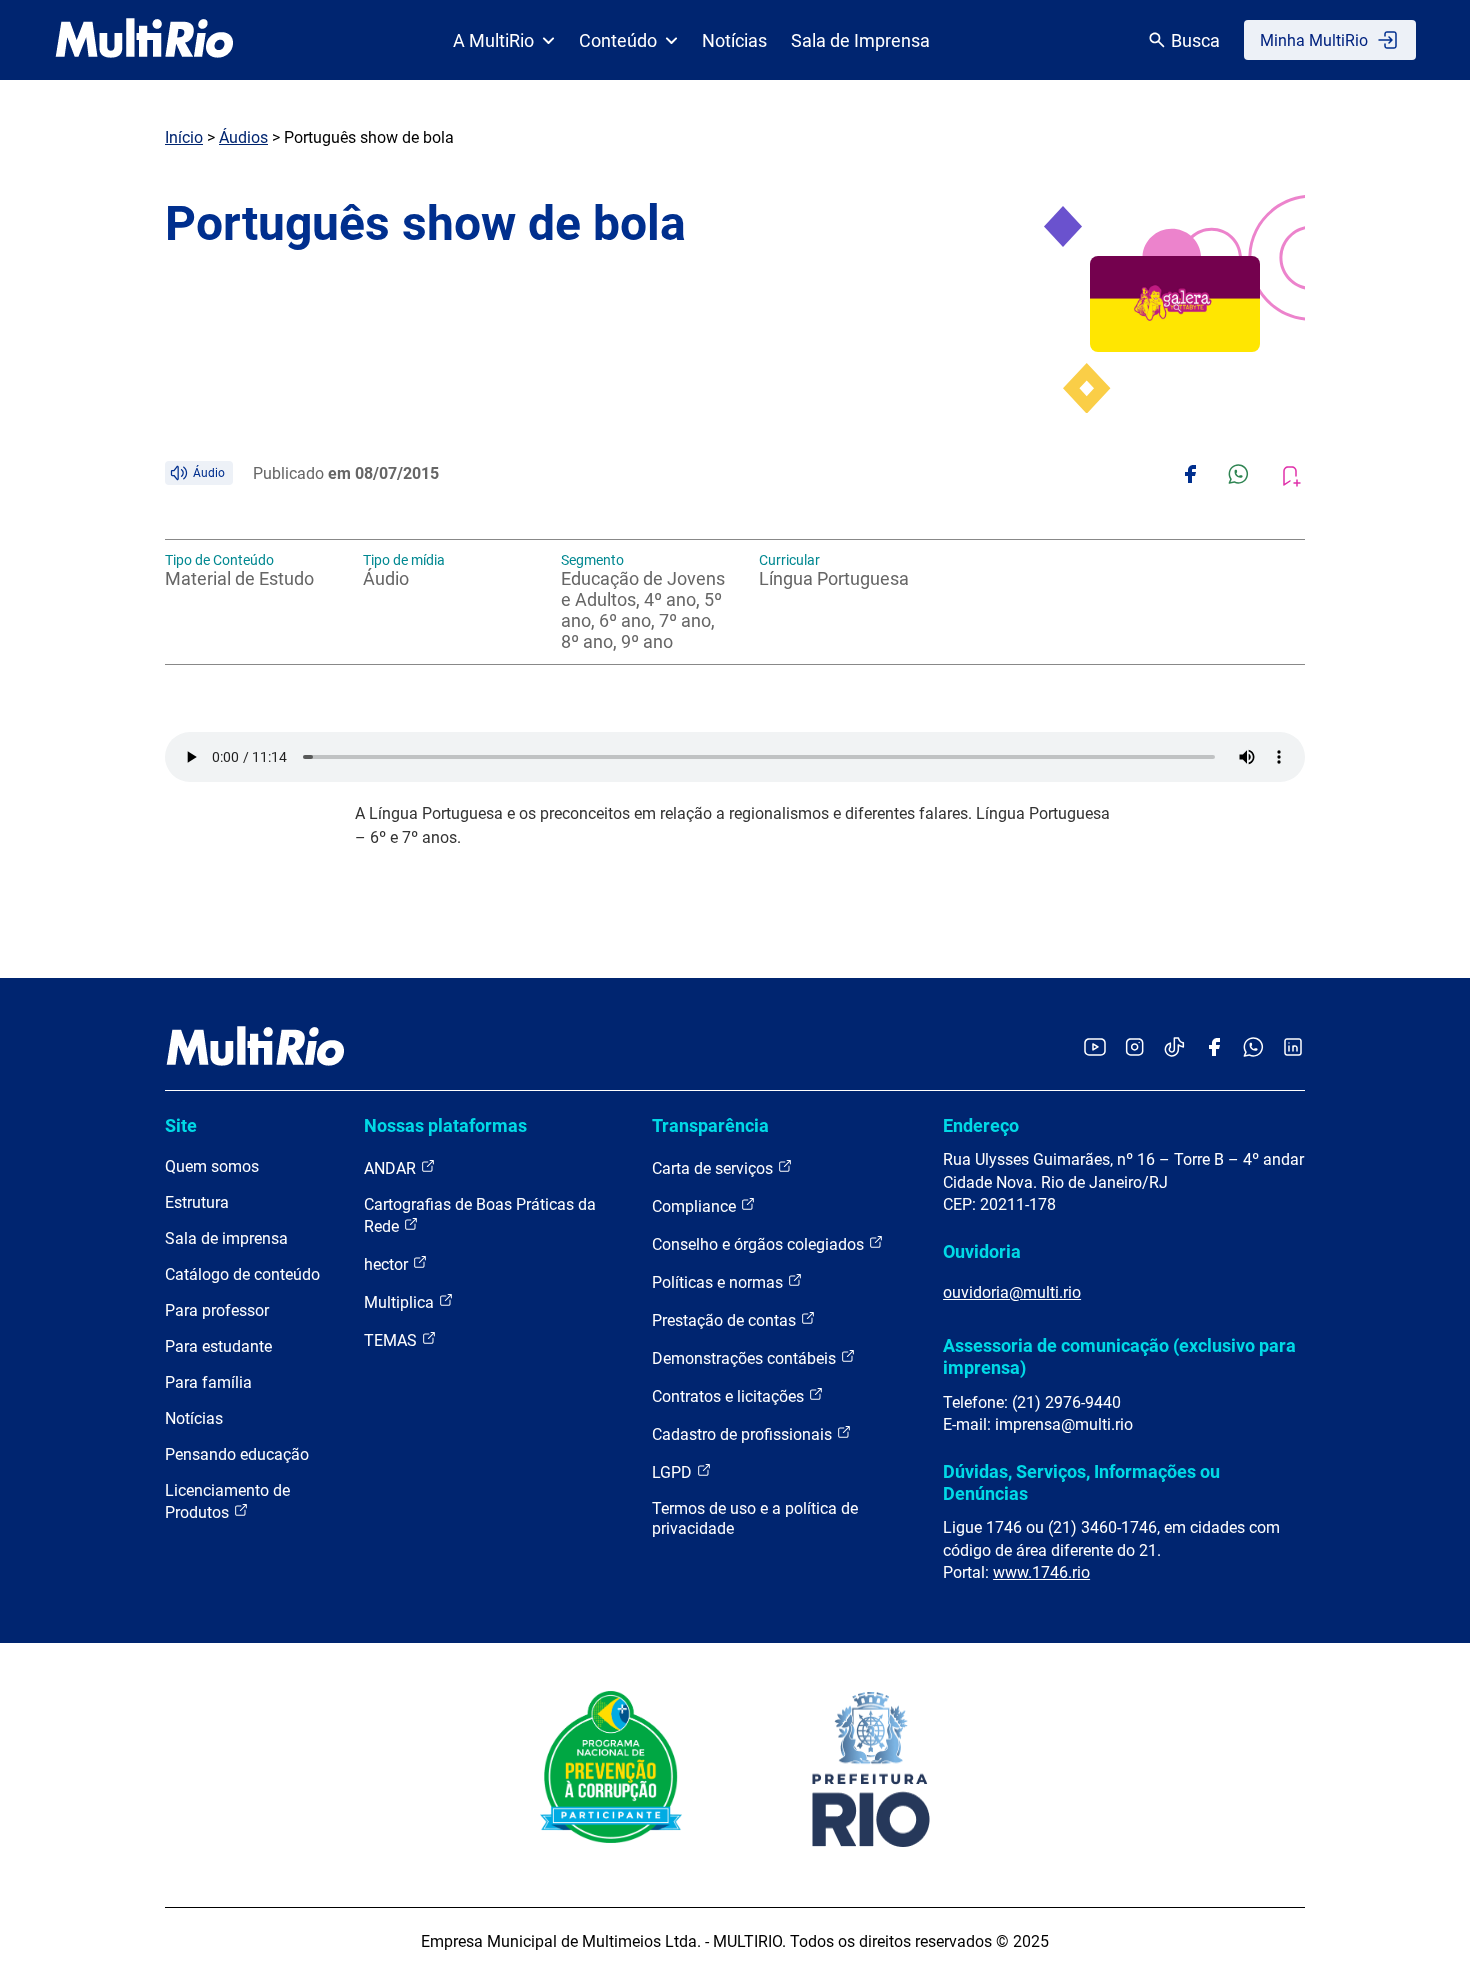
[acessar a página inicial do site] (144, 40)
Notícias (734, 40)
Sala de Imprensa (860, 40)
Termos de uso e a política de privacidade (755, 1518)
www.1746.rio (1041, 1572)
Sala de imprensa (226, 1238)
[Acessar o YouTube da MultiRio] (1095, 1048)
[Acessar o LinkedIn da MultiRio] (1293, 1048)
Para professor (217, 1310)
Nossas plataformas (445, 1125)
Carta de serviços (714, 1168)
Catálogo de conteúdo (242, 1274)
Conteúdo (618, 40)
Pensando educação (237, 1454)
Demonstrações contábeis (746, 1358)
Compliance (696, 1206)
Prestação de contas (726, 1320)
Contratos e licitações (730, 1396)
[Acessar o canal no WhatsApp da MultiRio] (1253, 1048)
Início (184, 137)
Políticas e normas (719, 1282)
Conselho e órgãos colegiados (760, 1244)
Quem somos (212, 1166)
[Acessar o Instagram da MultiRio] (1134, 1048)
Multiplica (401, 1302)
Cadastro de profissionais (744, 1434)
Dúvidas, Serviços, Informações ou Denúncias (1081, 1482)
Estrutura (197, 1202)
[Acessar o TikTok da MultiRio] (1174, 1048)
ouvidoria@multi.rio (1012, 1292)
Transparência (710, 1125)
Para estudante (218, 1346)
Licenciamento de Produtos (227, 1501)
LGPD (674, 1472)
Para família (208, 1382)
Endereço (981, 1125)
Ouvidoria (982, 1251)
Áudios (243, 137)
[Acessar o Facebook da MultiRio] (1214, 1048)
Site (181, 1125)
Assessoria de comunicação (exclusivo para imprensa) (1119, 1356)
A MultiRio (493, 40)
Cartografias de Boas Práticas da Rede (480, 1215)
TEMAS (392, 1340)
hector (388, 1264)
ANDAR (392, 1168)
